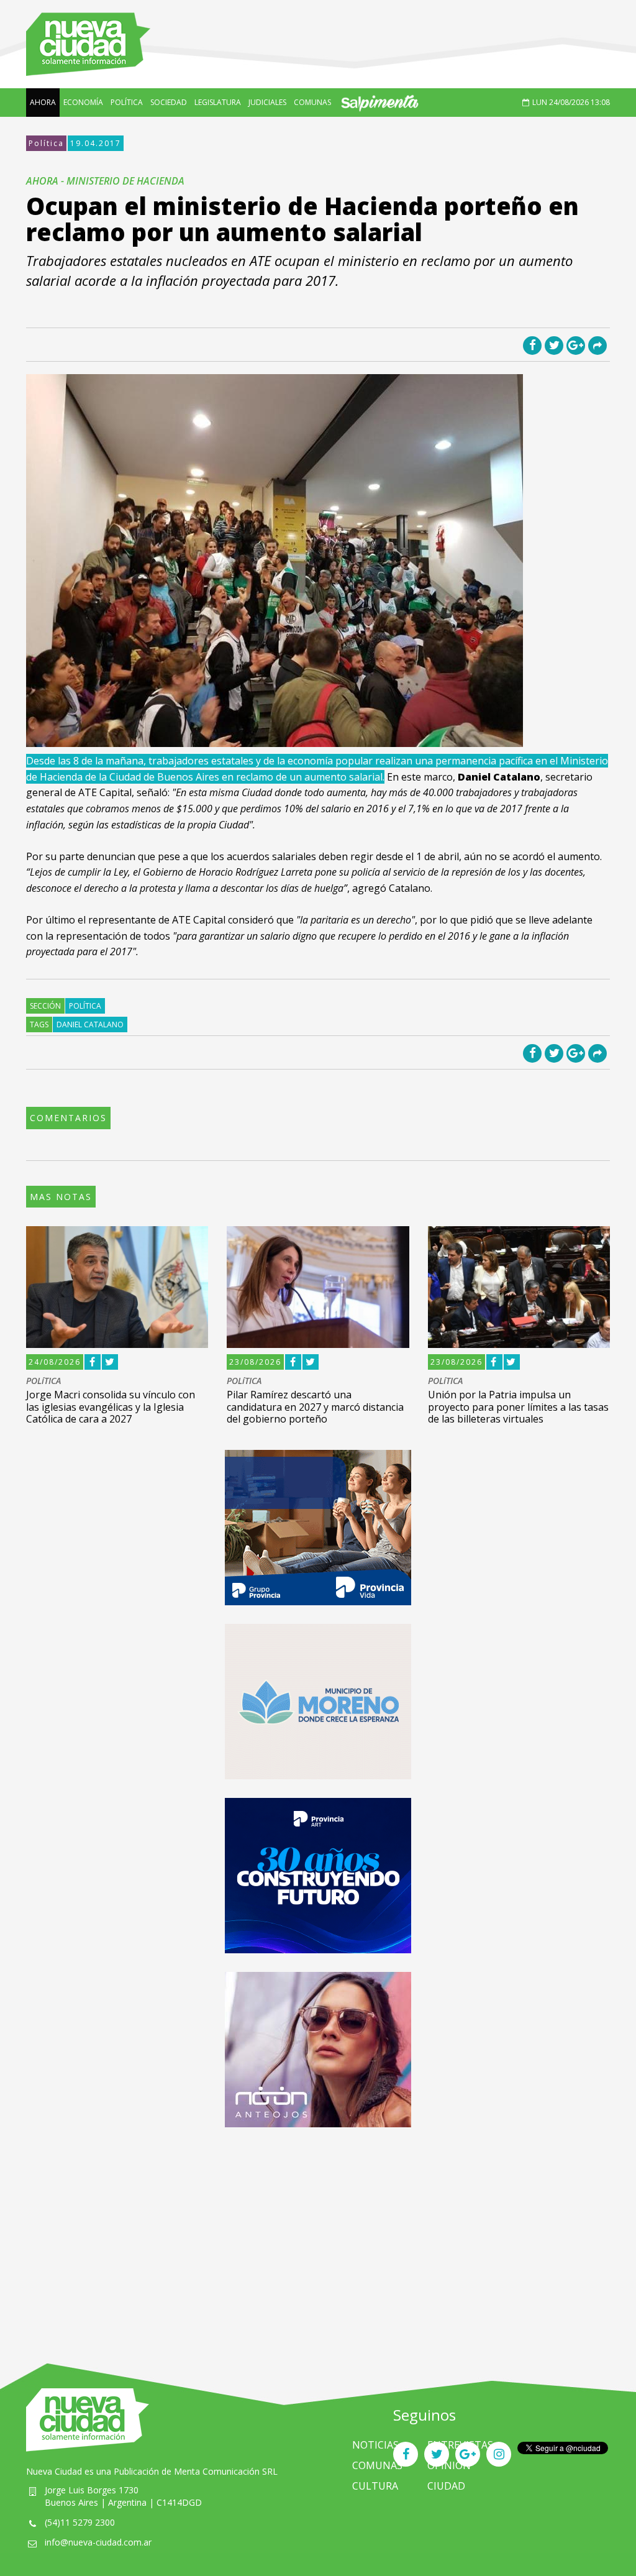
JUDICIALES (267, 102)
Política (46, 143)
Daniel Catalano (90, 1024)
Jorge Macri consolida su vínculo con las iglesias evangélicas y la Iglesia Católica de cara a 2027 (111, 1406)
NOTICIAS (375, 2445)
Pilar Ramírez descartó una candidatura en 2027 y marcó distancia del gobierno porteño (315, 1406)
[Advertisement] (318, 2233)
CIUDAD (446, 2486)
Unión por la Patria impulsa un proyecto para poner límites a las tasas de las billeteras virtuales (518, 1406)
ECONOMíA (83, 102)
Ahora (43, 102)
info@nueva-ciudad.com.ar (98, 2542)
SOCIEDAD (169, 102)
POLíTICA (127, 102)
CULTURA (375, 2486)
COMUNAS (312, 102)
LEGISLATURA (218, 102)
